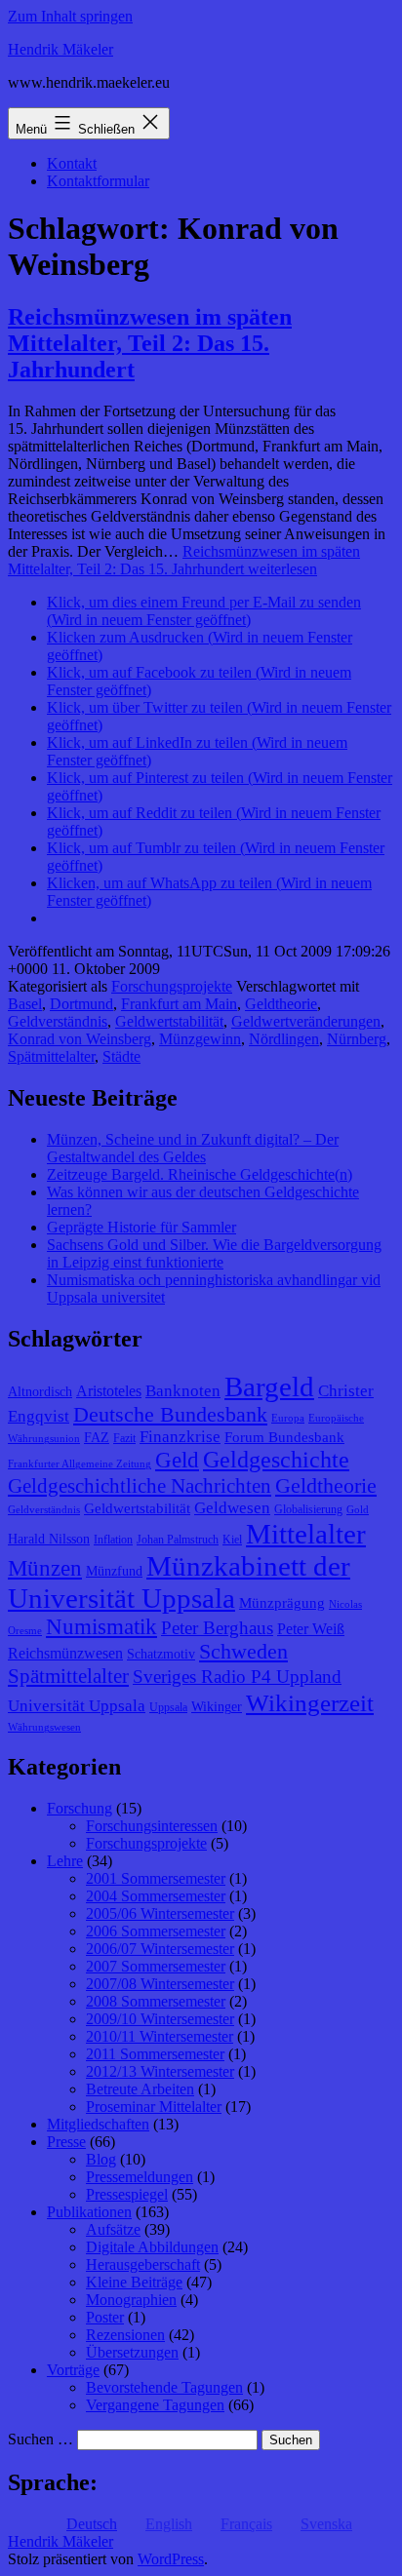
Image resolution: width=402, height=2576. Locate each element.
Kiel (232, 1540)
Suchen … (40, 2439)
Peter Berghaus (217, 1628)
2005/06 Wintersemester (160, 1913)
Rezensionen (125, 2335)
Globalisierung (308, 1509)
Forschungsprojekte (172, 986)
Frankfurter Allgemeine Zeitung (80, 1464)
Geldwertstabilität (169, 1021)
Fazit (124, 1438)
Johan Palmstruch (178, 1540)
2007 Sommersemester (156, 1966)
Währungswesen (44, 1727)
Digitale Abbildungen (152, 2247)
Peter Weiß (311, 1629)
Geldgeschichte (276, 1460)
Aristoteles (109, 1391)
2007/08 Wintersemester (160, 1984)
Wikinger (217, 1707)
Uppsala (168, 1707)
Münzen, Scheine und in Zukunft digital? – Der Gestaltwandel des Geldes (193, 1148)
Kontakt (72, 163)
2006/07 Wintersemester (160, 1949)
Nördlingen (284, 1039)
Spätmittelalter (51, 1056)
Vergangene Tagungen (155, 2405)
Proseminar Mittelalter (154, 2107)
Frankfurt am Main (179, 1004)
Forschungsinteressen (152, 1826)
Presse (66, 2142)
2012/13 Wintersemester (160, 2071)
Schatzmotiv (161, 1654)
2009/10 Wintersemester (160, 2019)
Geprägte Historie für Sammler (141, 1227)
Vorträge (73, 2370)
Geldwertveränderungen (306, 1021)
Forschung (80, 1808)
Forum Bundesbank (284, 1437)
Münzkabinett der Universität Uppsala (179, 1582)
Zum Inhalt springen (70, 16)
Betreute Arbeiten (140, 2089)
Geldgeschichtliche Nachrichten (140, 1486)
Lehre (65, 1861)
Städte (121, 1056)
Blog (101, 2159)
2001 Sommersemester (156, 1878)
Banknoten (183, 1391)
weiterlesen (184, 560)
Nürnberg (357, 1039)
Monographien (131, 2300)
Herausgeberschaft (143, 2264)
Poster (105, 2317)
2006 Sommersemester (156, 1931)
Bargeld (269, 1386)
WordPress (171, 2559)
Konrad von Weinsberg (80, 1039)
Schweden (243, 1652)
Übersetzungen (132, 2352)
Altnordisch (40, 1392)
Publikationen (89, 2212)
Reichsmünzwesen (65, 1653)
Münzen (45, 1568)
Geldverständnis (58, 1021)
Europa (288, 1418)
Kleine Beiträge (134, 2282)
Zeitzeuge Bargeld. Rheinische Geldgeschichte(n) (200, 1174)
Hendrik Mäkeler (60, 49)
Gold (358, 1510)
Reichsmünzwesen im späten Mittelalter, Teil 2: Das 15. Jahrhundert (150, 343)
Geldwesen (232, 1508)
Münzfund (114, 1571)
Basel (25, 1004)
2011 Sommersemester (155, 2054)
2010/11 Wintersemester (160, 2036)
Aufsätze (113, 2229)
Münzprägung (282, 1603)
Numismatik (101, 1627)
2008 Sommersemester (156, 2001)
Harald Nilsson (49, 1539)
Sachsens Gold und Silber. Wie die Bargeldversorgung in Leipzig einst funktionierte (214, 1253)
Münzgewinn (200, 1039)
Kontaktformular (98, 181)
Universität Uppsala (77, 1706)
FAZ (97, 1438)
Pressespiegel (127, 2194)
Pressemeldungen (140, 2177)
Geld (177, 1460)
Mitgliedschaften (98, 2124)
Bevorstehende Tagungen (164, 2387)
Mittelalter (306, 1534)
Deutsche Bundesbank (170, 1415)
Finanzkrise (180, 1437)
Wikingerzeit (310, 1702)
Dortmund (81, 1004)
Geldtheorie (281, 1004)
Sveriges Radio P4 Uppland (237, 1677)
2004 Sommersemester (156, 1896)
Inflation (113, 1540)
